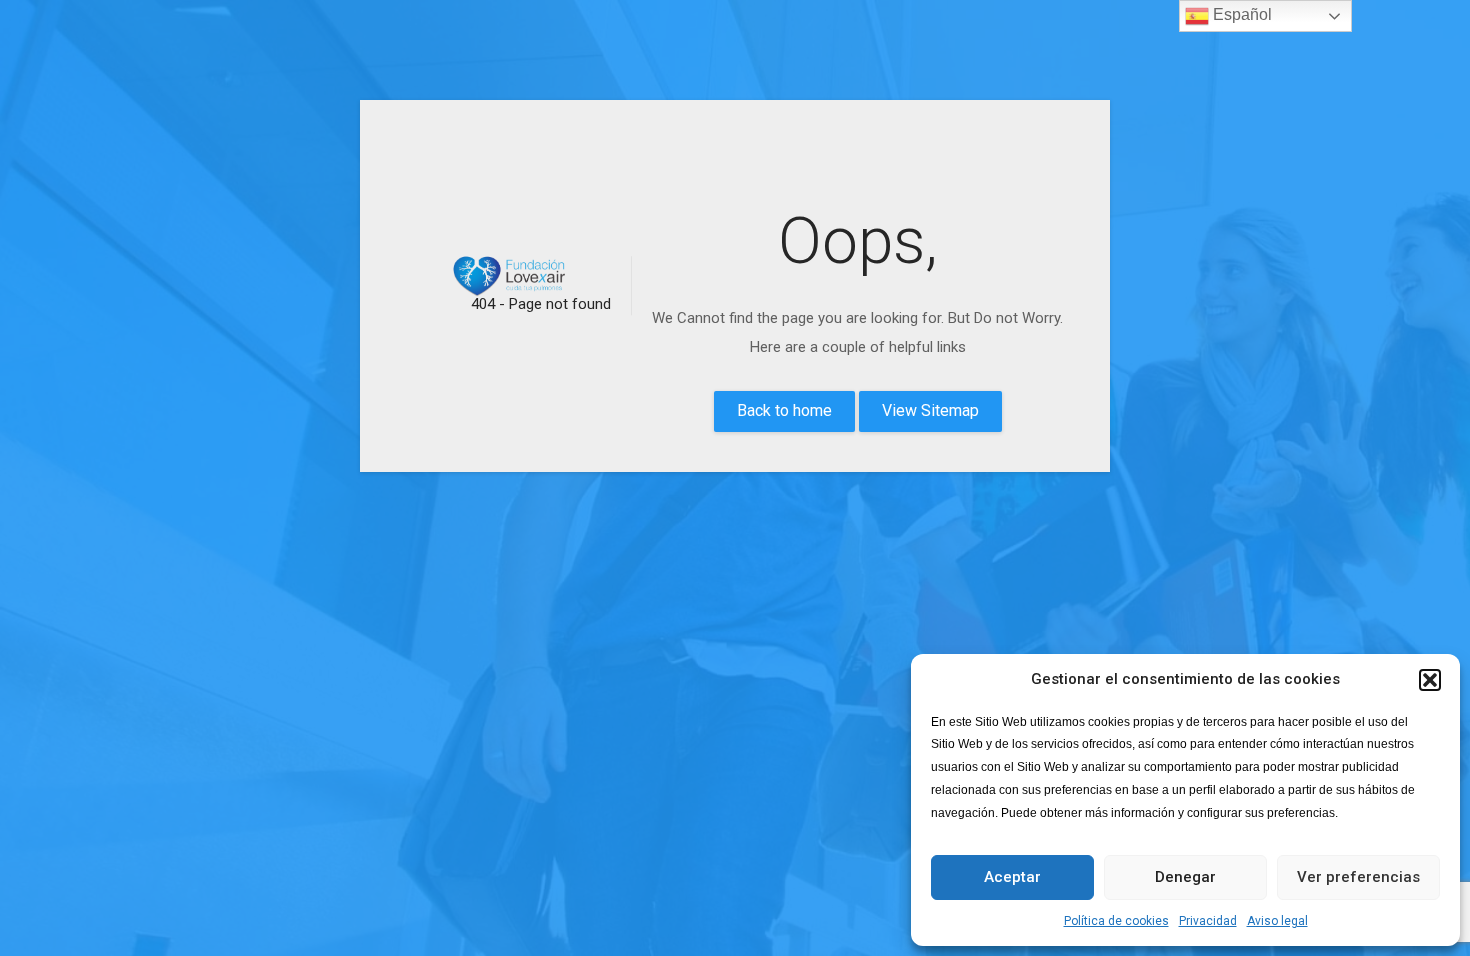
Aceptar (1012, 877)
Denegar (1185, 877)
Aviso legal (1277, 921)
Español (1240, 14)
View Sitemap (930, 410)
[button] (1430, 680)
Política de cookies (1116, 921)
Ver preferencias (1358, 877)
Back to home (784, 410)
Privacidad (1208, 921)
